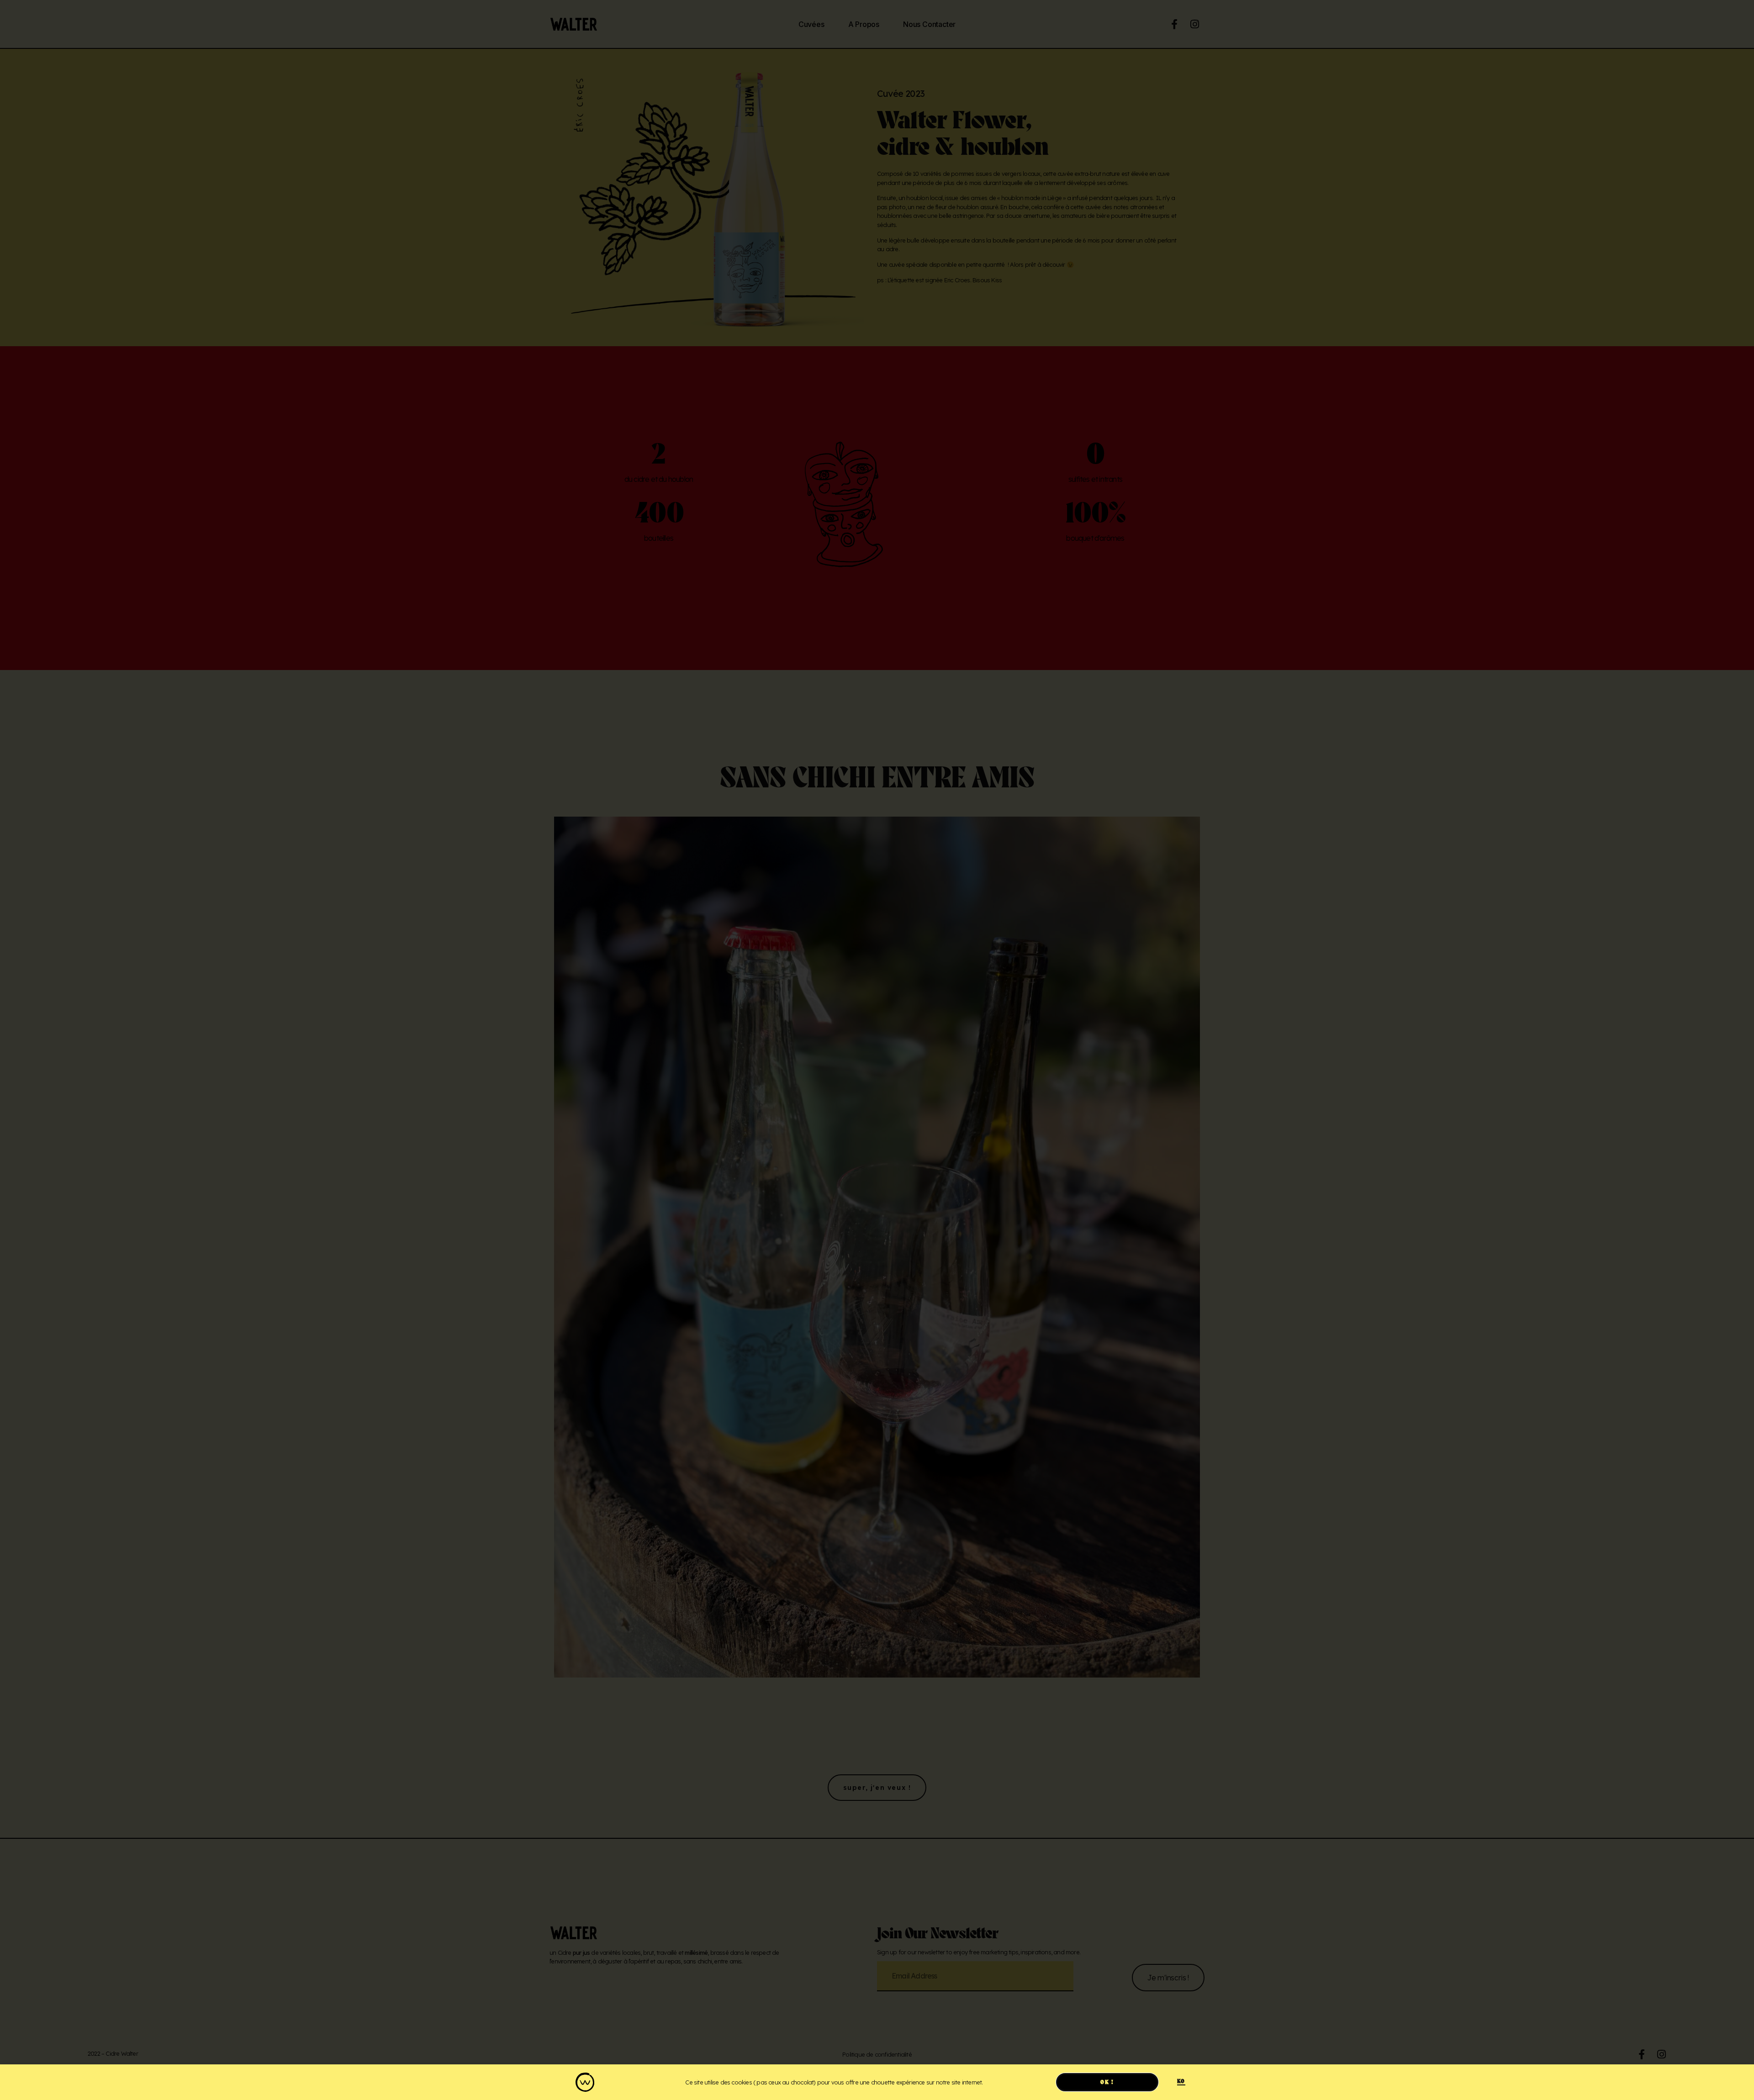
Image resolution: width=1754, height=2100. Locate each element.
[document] (877, 1050)
